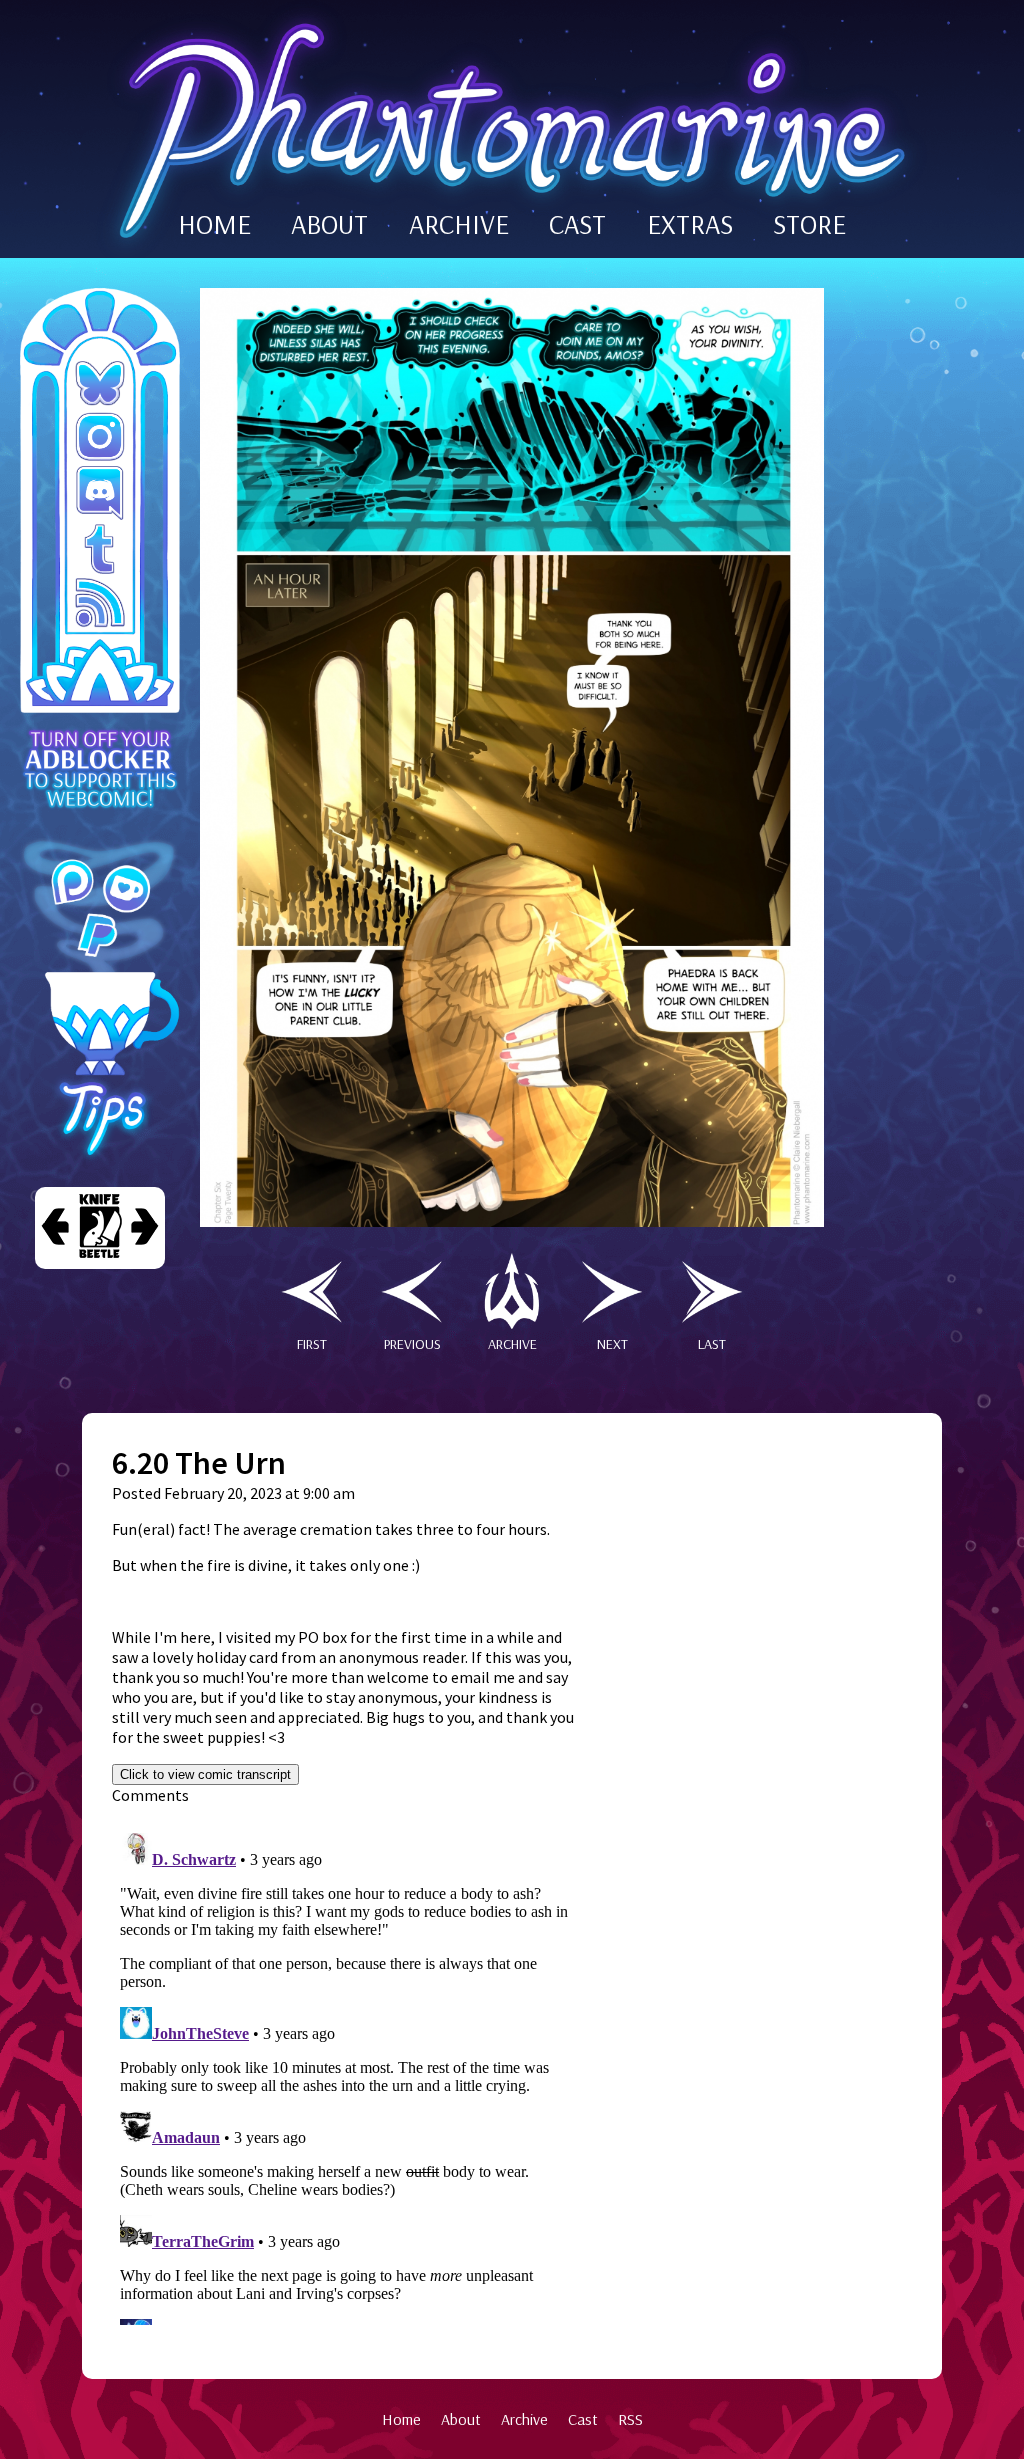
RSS (630, 2419)
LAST (712, 1344)
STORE (809, 224)
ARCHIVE (459, 224)
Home (401, 2419)
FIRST (312, 1344)
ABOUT (329, 224)
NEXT (612, 1344)
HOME (214, 224)
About (461, 2419)
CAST (577, 224)
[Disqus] (347, 2075)
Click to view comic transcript (205, 1774)
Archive (524, 2419)
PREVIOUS (412, 1344)
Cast (583, 2419)
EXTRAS (690, 224)
